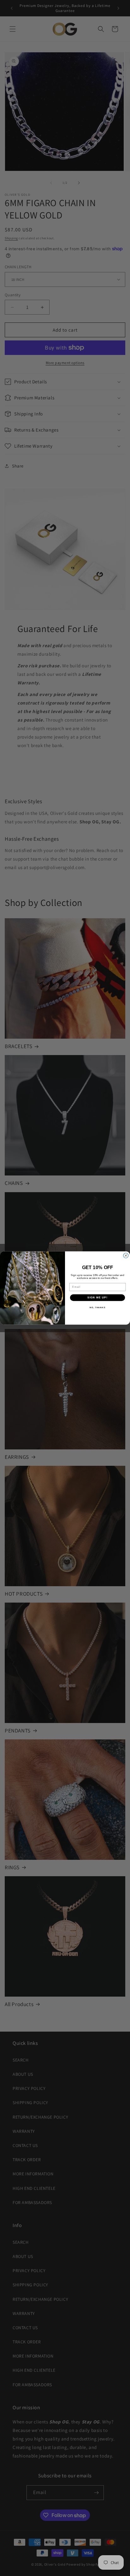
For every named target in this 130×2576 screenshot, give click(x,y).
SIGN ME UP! (98, 1298)
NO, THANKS (98, 1308)
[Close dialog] (126, 1256)
